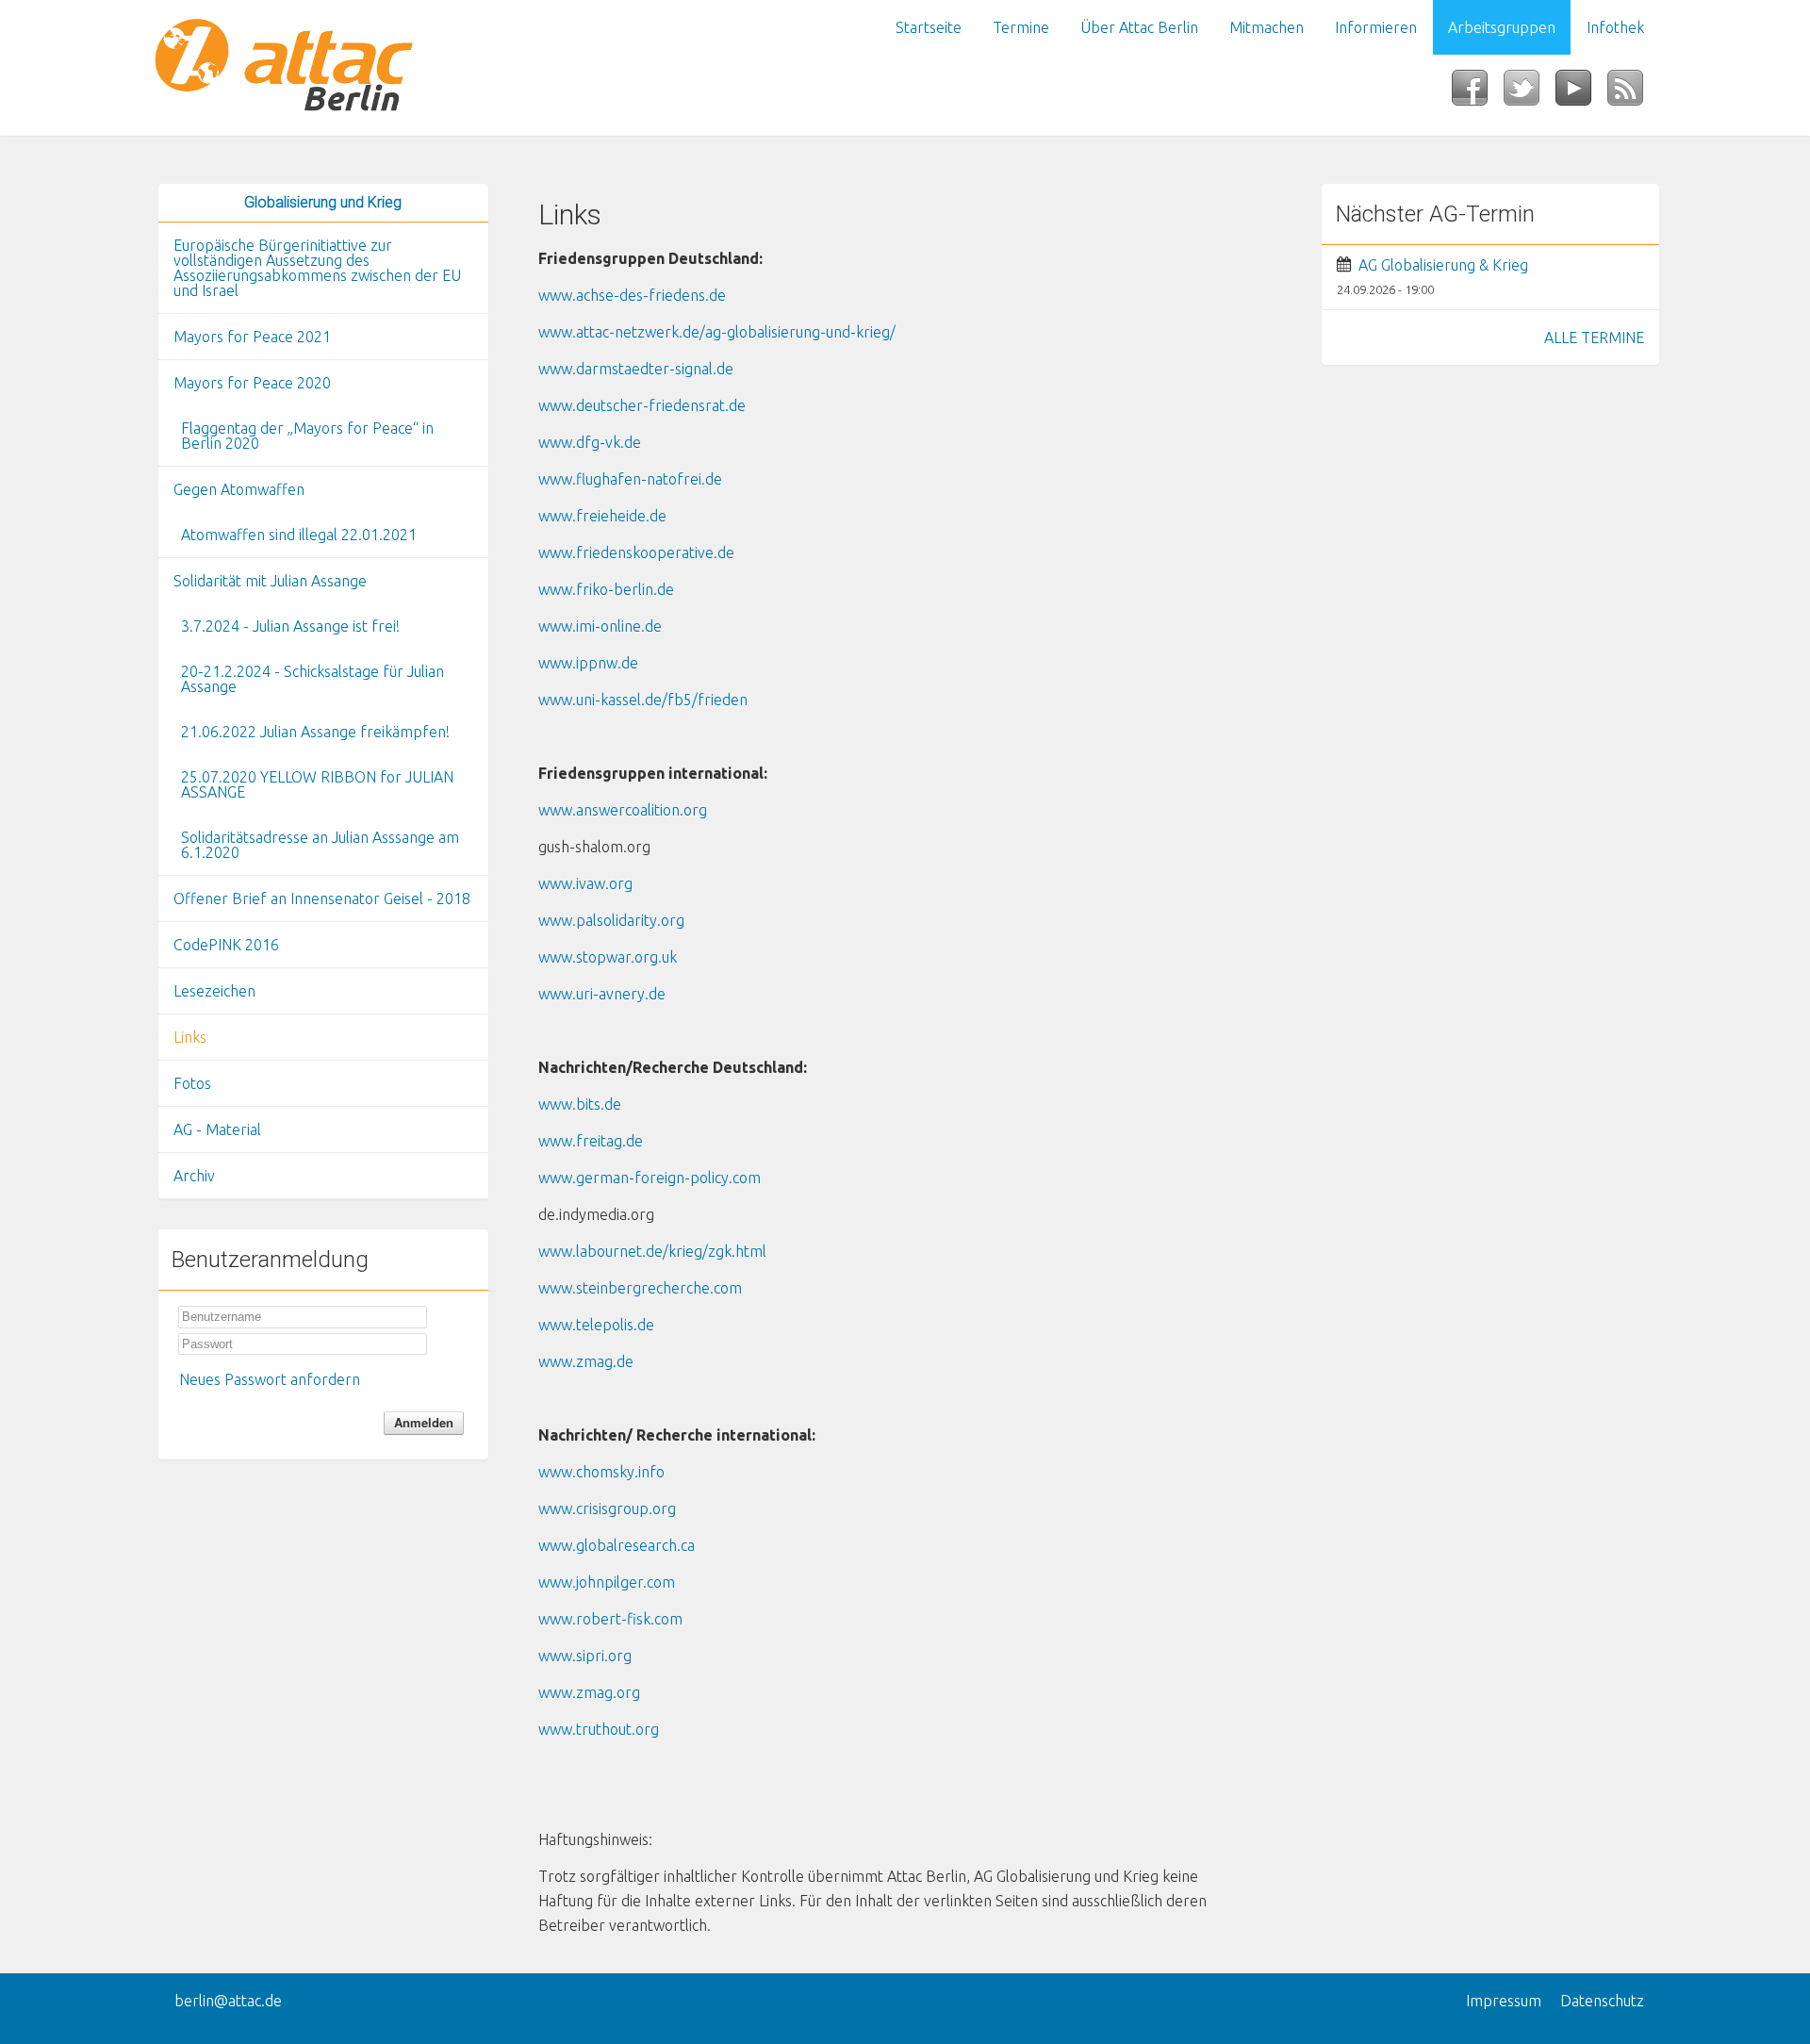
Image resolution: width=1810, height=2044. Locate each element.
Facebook (1478, 93)
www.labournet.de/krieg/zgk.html (652, 1251)
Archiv (194, 1176)
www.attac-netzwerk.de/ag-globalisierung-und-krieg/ (717, 332)
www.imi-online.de (600, 626)
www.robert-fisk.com (610, 1619)
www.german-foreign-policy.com (650, 1178)
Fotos (192, 1083)
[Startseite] (323, 68)
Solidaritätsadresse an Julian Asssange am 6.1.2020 (320, 845)
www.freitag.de (591, 1141)
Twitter (1530, 93)
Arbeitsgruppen (1502, 27)
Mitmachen (1267, 27)
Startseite (929, 27)
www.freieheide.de (602, 516)
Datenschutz (1602, 2001)
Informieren (1376, 27)
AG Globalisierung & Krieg (1443, 265)
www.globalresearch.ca (617, 1545)
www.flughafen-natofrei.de (630, 479)
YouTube (1581, 93)
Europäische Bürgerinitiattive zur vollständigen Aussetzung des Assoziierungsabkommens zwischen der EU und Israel (317, 268)
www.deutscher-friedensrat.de (642, 405)
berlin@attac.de (228, 2001)
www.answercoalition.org (623, 810)
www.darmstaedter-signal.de (636, 369)
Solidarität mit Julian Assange (270, 581)
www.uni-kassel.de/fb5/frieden (643, 700)
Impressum (1504, 2001)
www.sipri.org (585, 1656)
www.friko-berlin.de (606, 589)
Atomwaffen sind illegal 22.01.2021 (299, 535)
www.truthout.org (599, 1729)
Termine (1021, 27)
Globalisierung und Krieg (323, 202)
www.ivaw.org (585, 883)
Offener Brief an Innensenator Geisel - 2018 (322, 898)
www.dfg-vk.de (590, 442)
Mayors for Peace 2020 (252, 383)
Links (190, 1037)
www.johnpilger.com (607, 1582)
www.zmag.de (586, 1361)
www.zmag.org (589, 1692)
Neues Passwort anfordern (270, 1379)
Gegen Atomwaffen (239, 489)
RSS (1633, 93)
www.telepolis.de (596, 1325)
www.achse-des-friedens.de (632, 295)
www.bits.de (580, 1104)
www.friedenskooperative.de (636, 552)
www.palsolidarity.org (611, 920)
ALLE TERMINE (1594, 338)
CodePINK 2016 (226, 945)
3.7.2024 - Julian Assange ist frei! (290, 626)
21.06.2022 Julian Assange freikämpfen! (315, 732)
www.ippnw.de (588, 663)
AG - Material (217, 1129)
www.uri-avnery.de (602, 994)
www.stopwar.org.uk (608, 957)
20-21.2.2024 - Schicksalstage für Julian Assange (313, 679)
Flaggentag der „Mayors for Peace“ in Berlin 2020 (307, 436)
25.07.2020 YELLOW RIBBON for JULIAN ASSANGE (317, 784)
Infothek (1615, 27)
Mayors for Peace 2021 (252, 337)
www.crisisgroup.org (607, 1508)
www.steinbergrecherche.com (640, 1288)
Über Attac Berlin (1139, 27)
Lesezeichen (214, 991)
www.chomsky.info (601, 1472)
